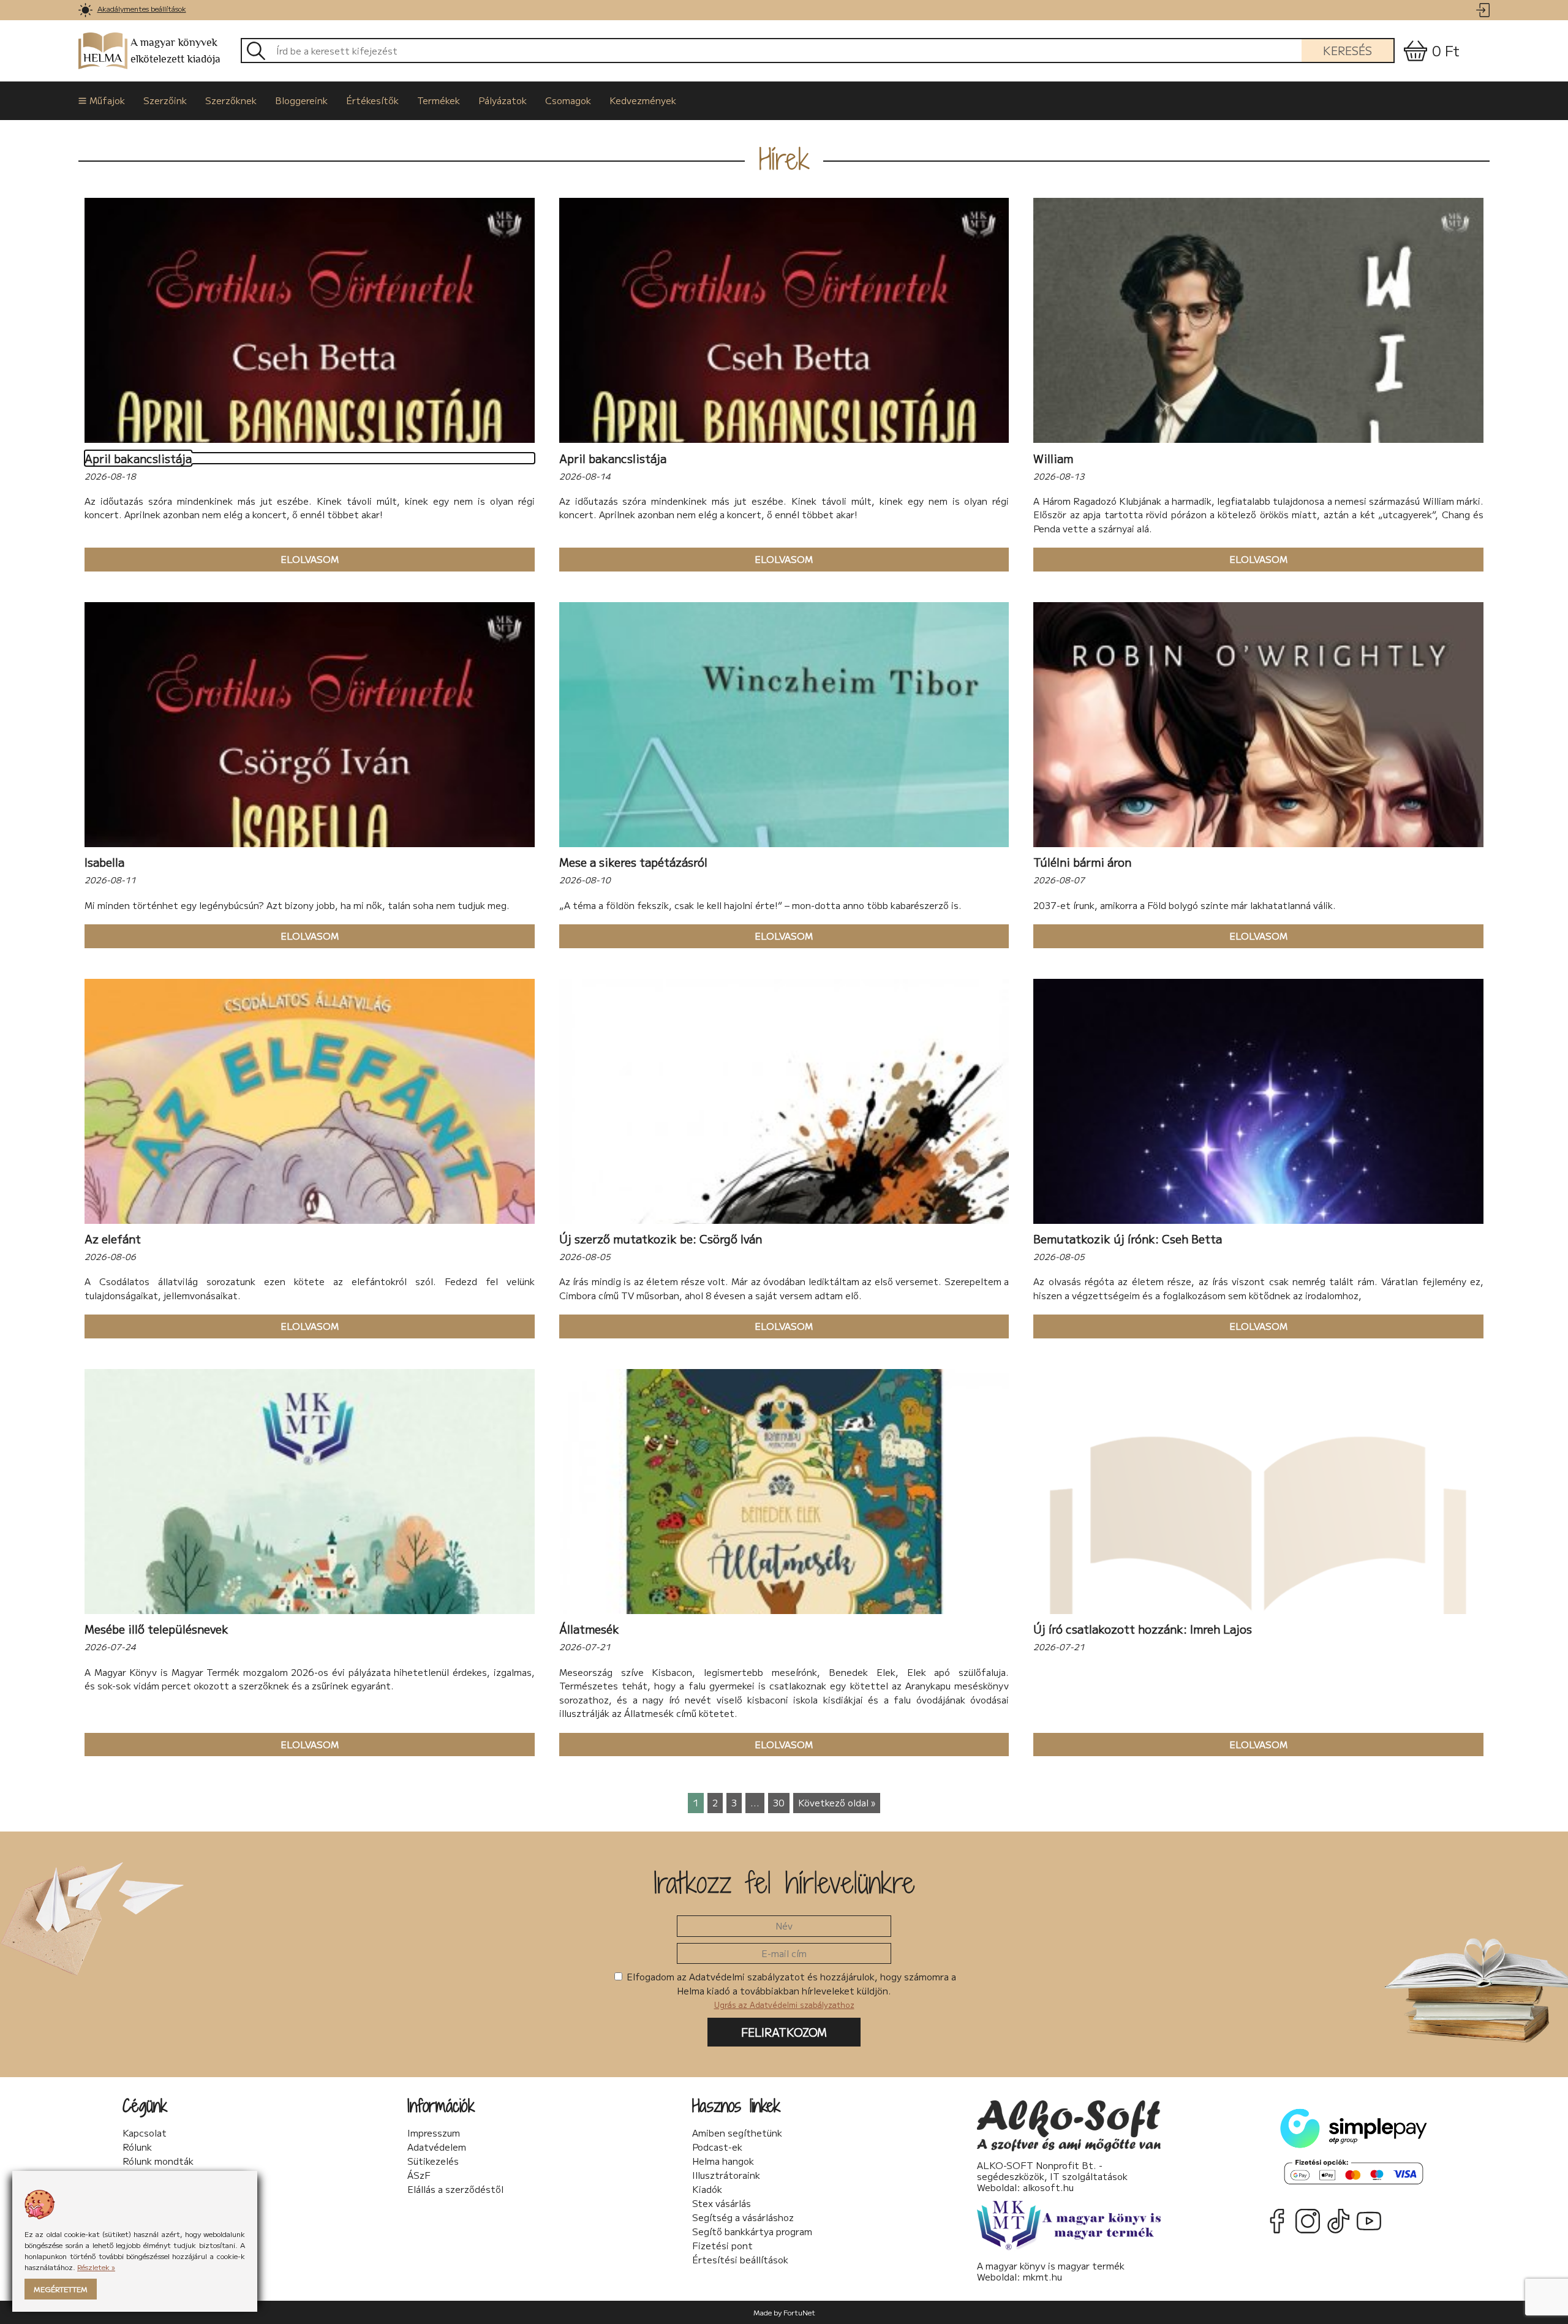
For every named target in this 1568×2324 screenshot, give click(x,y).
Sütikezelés (433, 2161)
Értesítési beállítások (740, 2260)
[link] (85, 10)
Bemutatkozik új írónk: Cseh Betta (1128, 1239)
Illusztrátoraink (726, 2175)
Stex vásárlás (722, 2203)
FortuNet (799, 2312)
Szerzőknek (231, 100)
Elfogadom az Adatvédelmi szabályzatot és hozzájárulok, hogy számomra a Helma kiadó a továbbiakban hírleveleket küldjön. (790, 1990)
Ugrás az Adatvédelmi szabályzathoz (784, 2005)
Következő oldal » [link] (837, 1802)
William (1053, 458)
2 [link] (715, 1802)
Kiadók (707, 2189)
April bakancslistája (138, 458)
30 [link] (779, 1802)
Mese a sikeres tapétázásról (633, 862)
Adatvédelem (437, 2147)
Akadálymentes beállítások (142, 8)
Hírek (784, 159)
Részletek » (96, 2267)
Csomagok (568, 100)
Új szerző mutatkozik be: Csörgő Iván (661, 1239)
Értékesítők (372, 100)
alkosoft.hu (1048, 2187)
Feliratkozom (784, 2032)
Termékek (439, 100)
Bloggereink (301, 100)
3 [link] (734, 1802)
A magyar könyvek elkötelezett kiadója (175, 51)
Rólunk (137, 2147)
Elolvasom (212, 559)
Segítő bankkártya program (752, 2232)
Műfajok (107, 100)
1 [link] (696, 1802)
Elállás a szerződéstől (455, 2189)
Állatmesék (589, 1629)
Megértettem (61, 2289)
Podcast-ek (717, 2147)
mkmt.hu (1042, 2277)
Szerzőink (165, 100)
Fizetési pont (722, 2246)
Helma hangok (723, 2161)
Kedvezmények (643, 100)
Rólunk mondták (158, 2161)
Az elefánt (113, 1239)
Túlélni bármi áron (1082, 862)
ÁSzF (419, 2175)
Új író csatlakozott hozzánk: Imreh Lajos (1143, 1629)
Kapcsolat (145, 2133)
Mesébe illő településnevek (156, 1629)
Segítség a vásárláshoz (743, 2217)
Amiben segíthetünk (737, 2133)
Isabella (104, 862)
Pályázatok (503, 100)
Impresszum (434, 2133)
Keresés (1347, 50)
